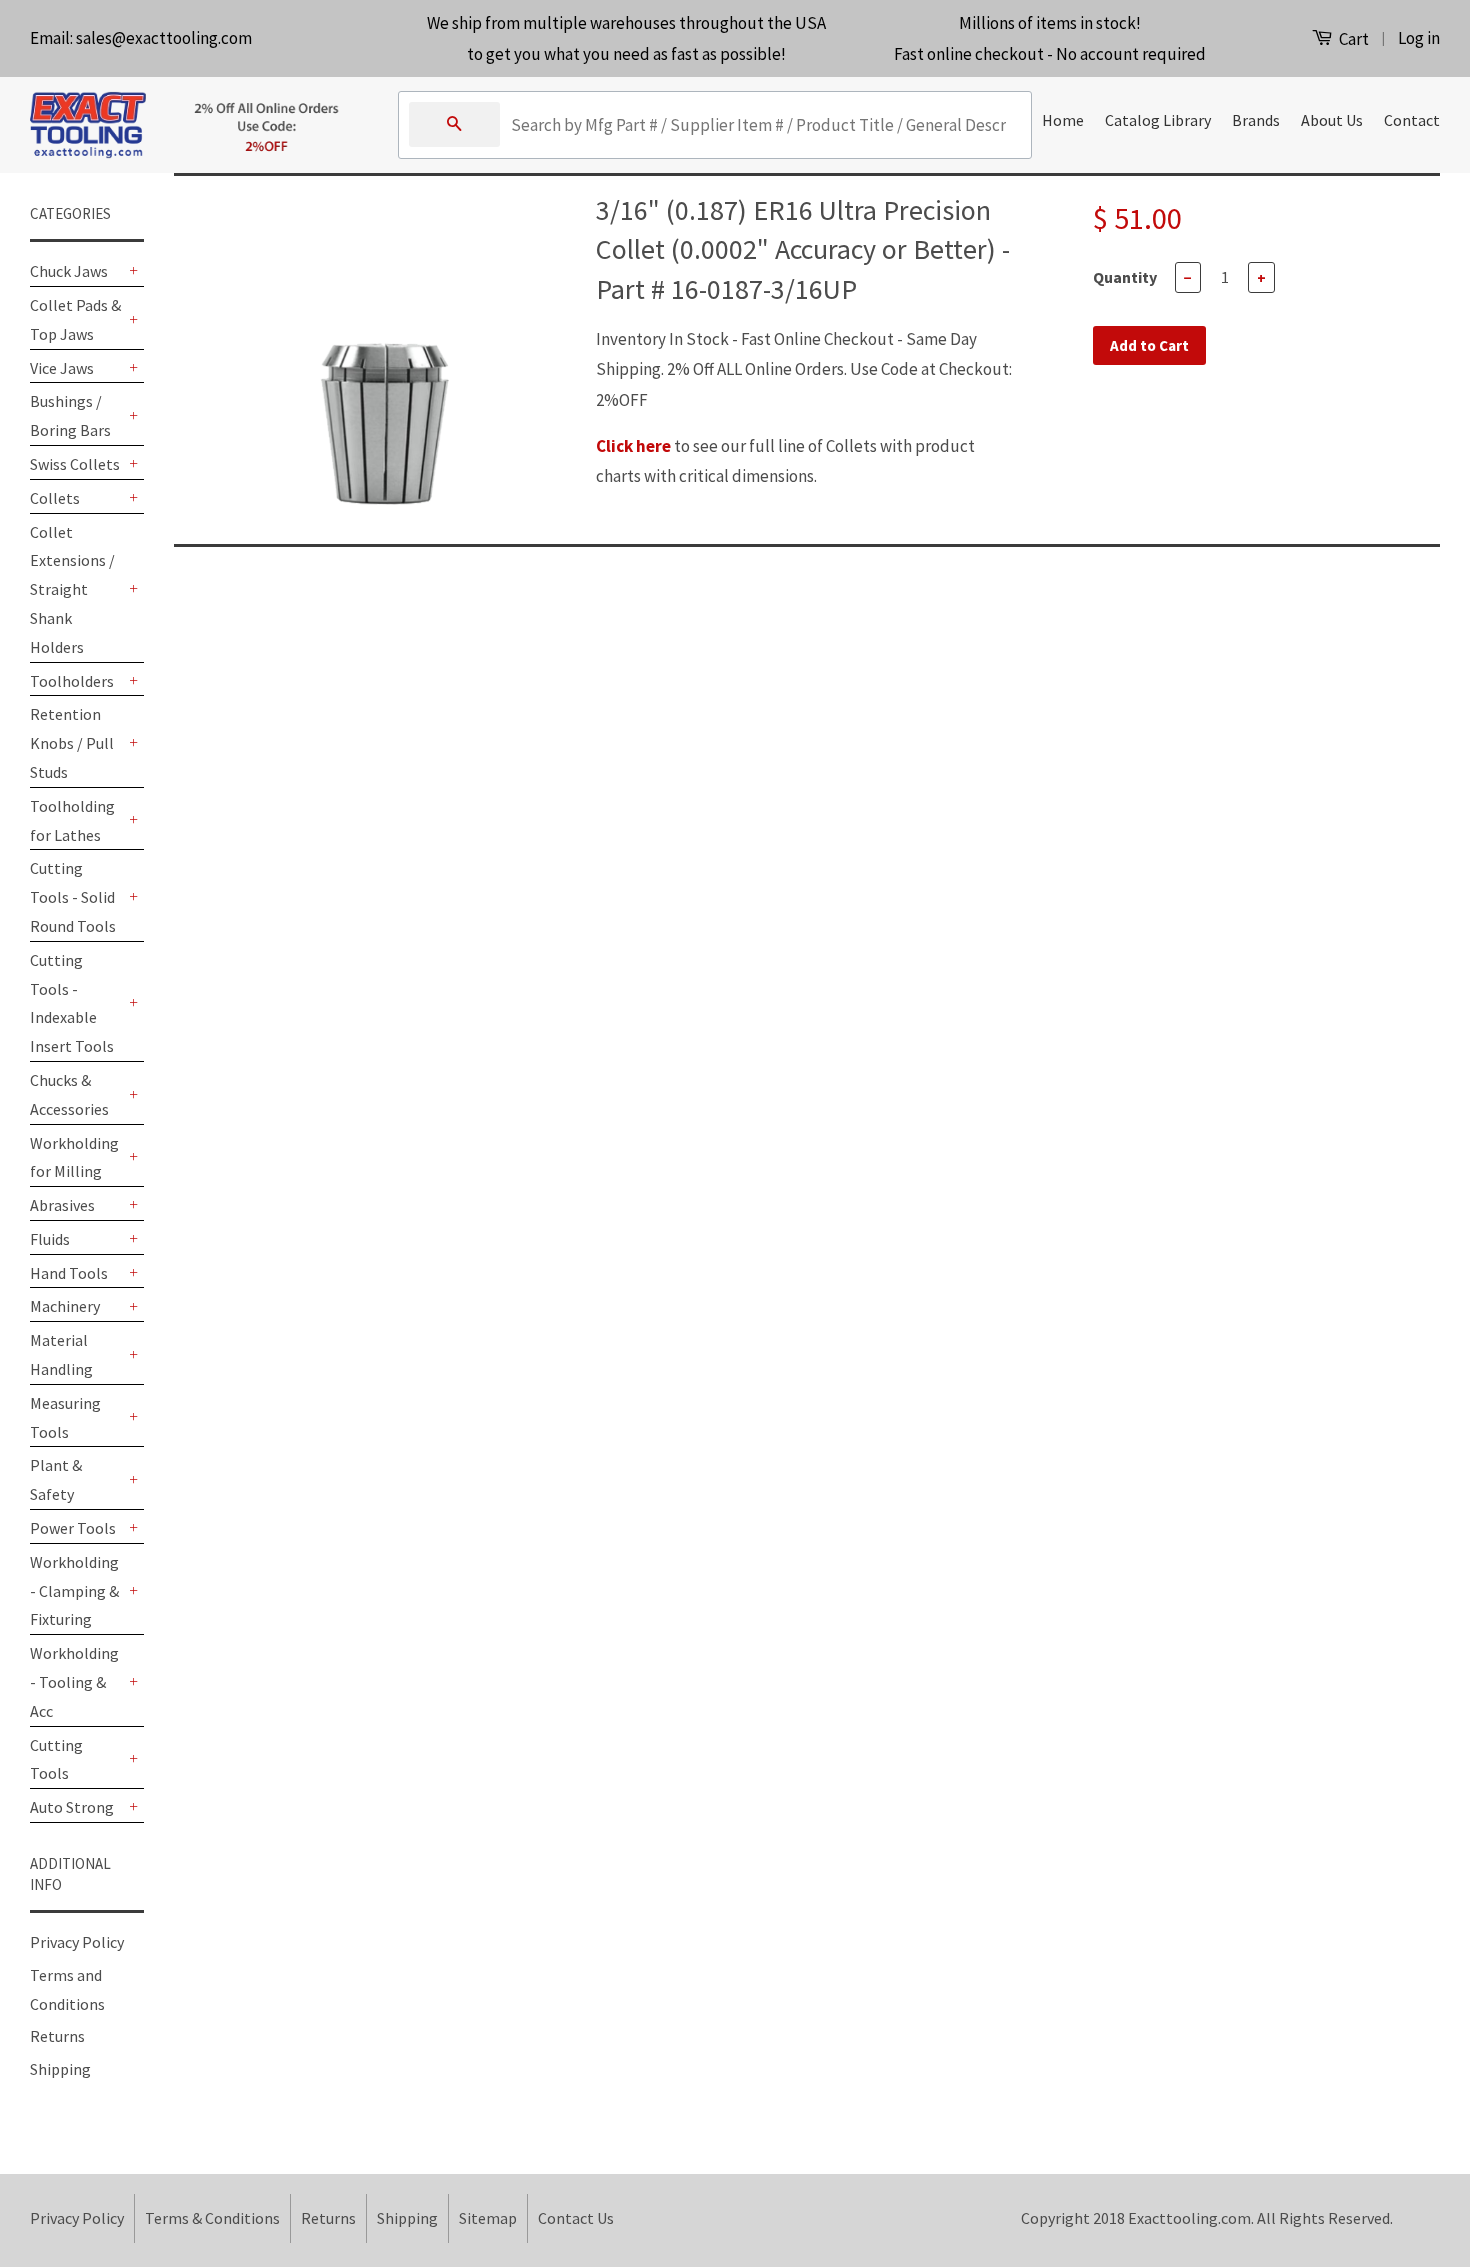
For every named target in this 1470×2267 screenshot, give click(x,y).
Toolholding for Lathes (72, 820)
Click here (633, 446)
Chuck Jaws (69, 271)
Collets (55, 498)
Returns (57, 2036)
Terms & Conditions (212, 2218)
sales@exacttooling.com (164, 38)
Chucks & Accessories (69, 1094)
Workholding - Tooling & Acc (74, 1682)
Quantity (1125, 277)
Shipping (60, 2069)
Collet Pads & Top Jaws (75, 319)
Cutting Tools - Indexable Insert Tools (72, 1003)
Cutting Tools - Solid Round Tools (73, 897)
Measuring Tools (65, 1417)
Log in (1419, 38)
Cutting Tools (56, 1759)
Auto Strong (72, 1807)
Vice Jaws (62, 368)
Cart (1352, 39)
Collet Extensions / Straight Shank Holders (72, 589)
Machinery (65, 1306)
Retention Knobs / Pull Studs (72, 743)
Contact (1412, 120)
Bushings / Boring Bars (70, 415)
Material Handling (61, 1354)
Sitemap (488, 2218)
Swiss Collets (75, 464)
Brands (1256, 120)
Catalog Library (1158, 120)
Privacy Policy (77, 1942)
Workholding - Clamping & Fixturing (74, 1591)
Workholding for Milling (74, 1157)
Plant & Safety (56, 1479)
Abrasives (62, 1205)
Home (1063, 120)
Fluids (50, 1239)
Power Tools (73, 1528)
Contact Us (576, 2218)
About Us (1332, 120)
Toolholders (72, 681)
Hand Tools (69, 1273)
